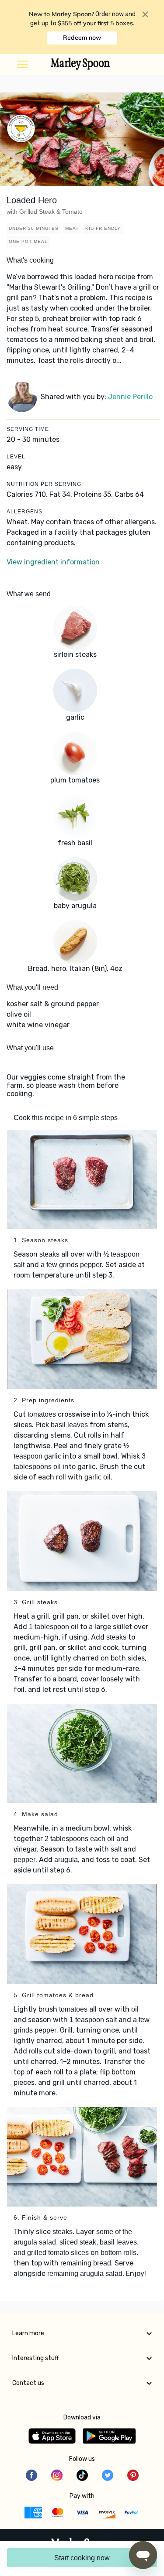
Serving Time (28, 429)
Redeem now (82, 38)
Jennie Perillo (130, 397)
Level (16, 457)
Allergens (24, 512)
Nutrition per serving (44, 484)
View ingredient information (53, 562)
